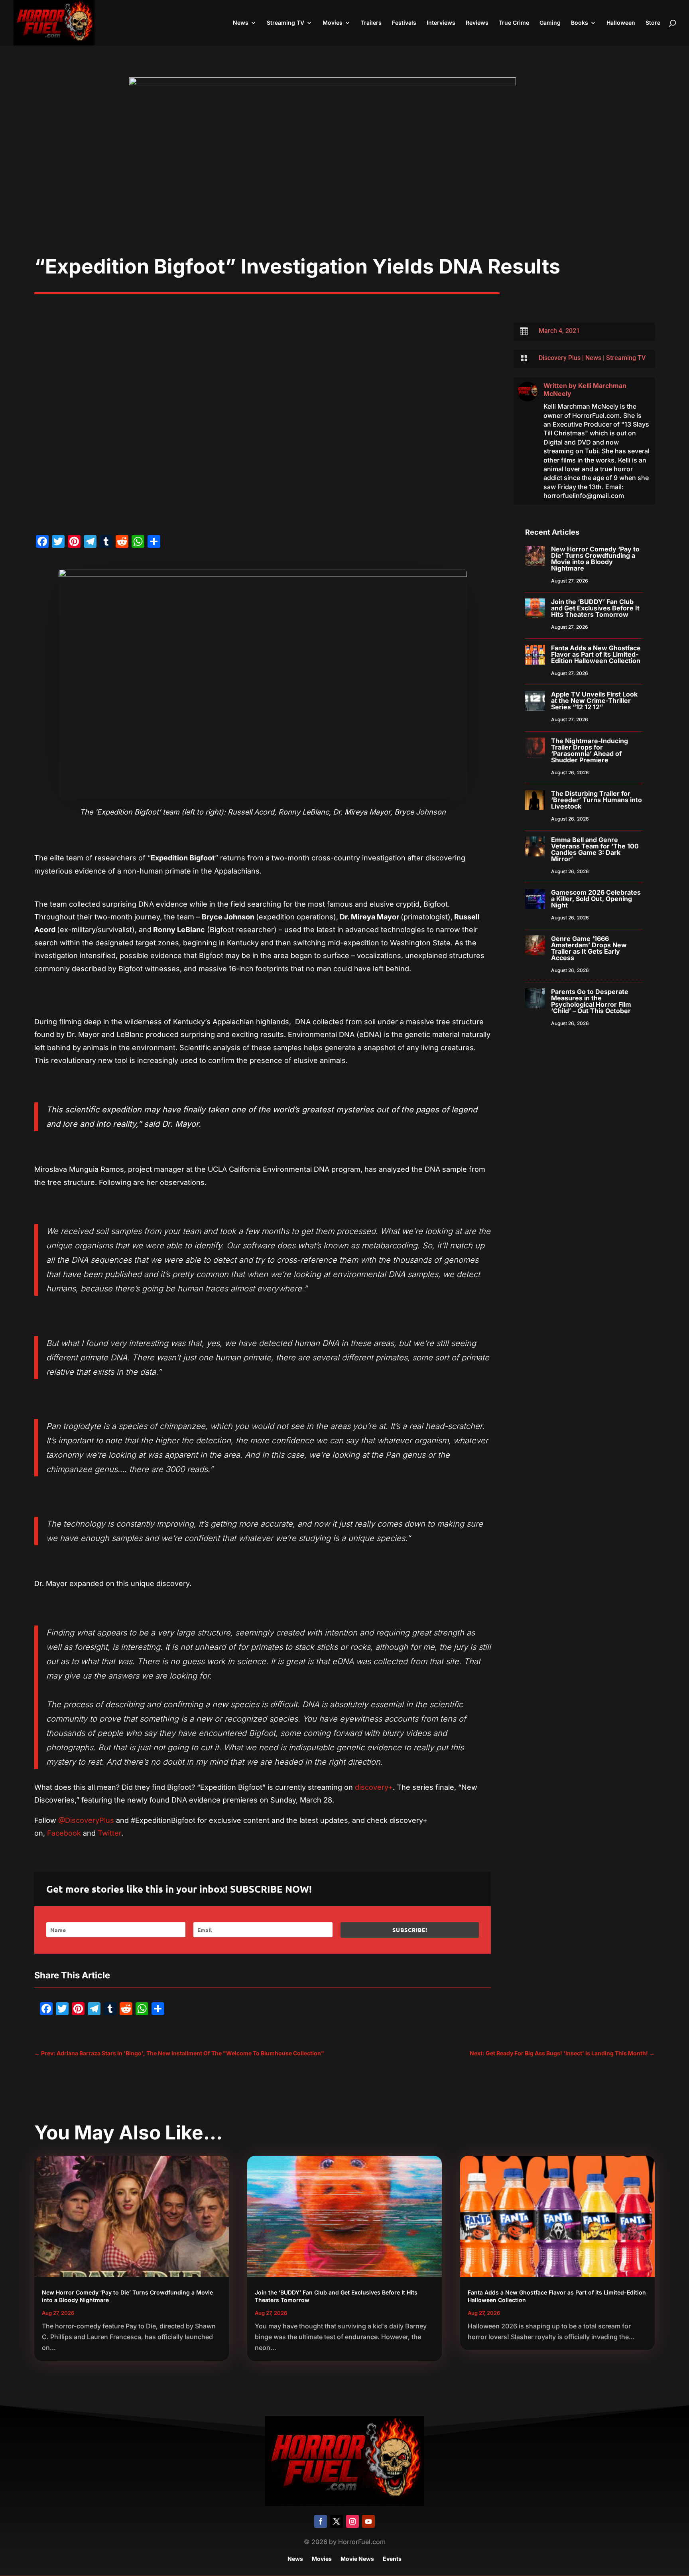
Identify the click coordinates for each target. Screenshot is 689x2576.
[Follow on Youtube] (368, 2521)
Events (392, 2559)
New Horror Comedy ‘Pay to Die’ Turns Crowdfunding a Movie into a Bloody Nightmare (595, 559)
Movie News (357, 2559)
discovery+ (374, 1787)
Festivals (404, 23)
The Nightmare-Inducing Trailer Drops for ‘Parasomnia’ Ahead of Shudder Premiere (590, 750)
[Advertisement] (344, 195)
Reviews (477, 23)
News (241, 23)
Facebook (64, 1833)
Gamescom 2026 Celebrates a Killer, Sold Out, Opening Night (596, 899)
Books (580, 23)
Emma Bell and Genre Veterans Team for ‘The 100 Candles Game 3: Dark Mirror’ (595, 849)
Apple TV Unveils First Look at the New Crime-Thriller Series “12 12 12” (594, 701)
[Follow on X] (337, 2521)
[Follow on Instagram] (352, 2521)
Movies (333, 23)
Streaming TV (285, 23)
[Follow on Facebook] (321, 2521)
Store (653, 23)
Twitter (109, 1833)
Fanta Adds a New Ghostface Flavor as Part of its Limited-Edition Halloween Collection (596, 654)
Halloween (621, 23)
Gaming (550, 23)
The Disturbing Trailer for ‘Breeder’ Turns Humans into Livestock (596, 800)
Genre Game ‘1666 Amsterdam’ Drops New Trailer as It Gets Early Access (589, 948)
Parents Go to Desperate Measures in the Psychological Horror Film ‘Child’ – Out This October (591, 1001)
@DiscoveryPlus (86, 1820)
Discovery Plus (560, 358)
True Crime (514, 23)
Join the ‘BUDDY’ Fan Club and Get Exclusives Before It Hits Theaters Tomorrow (595, 608)
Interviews (441, 23)
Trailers (371, 23)
